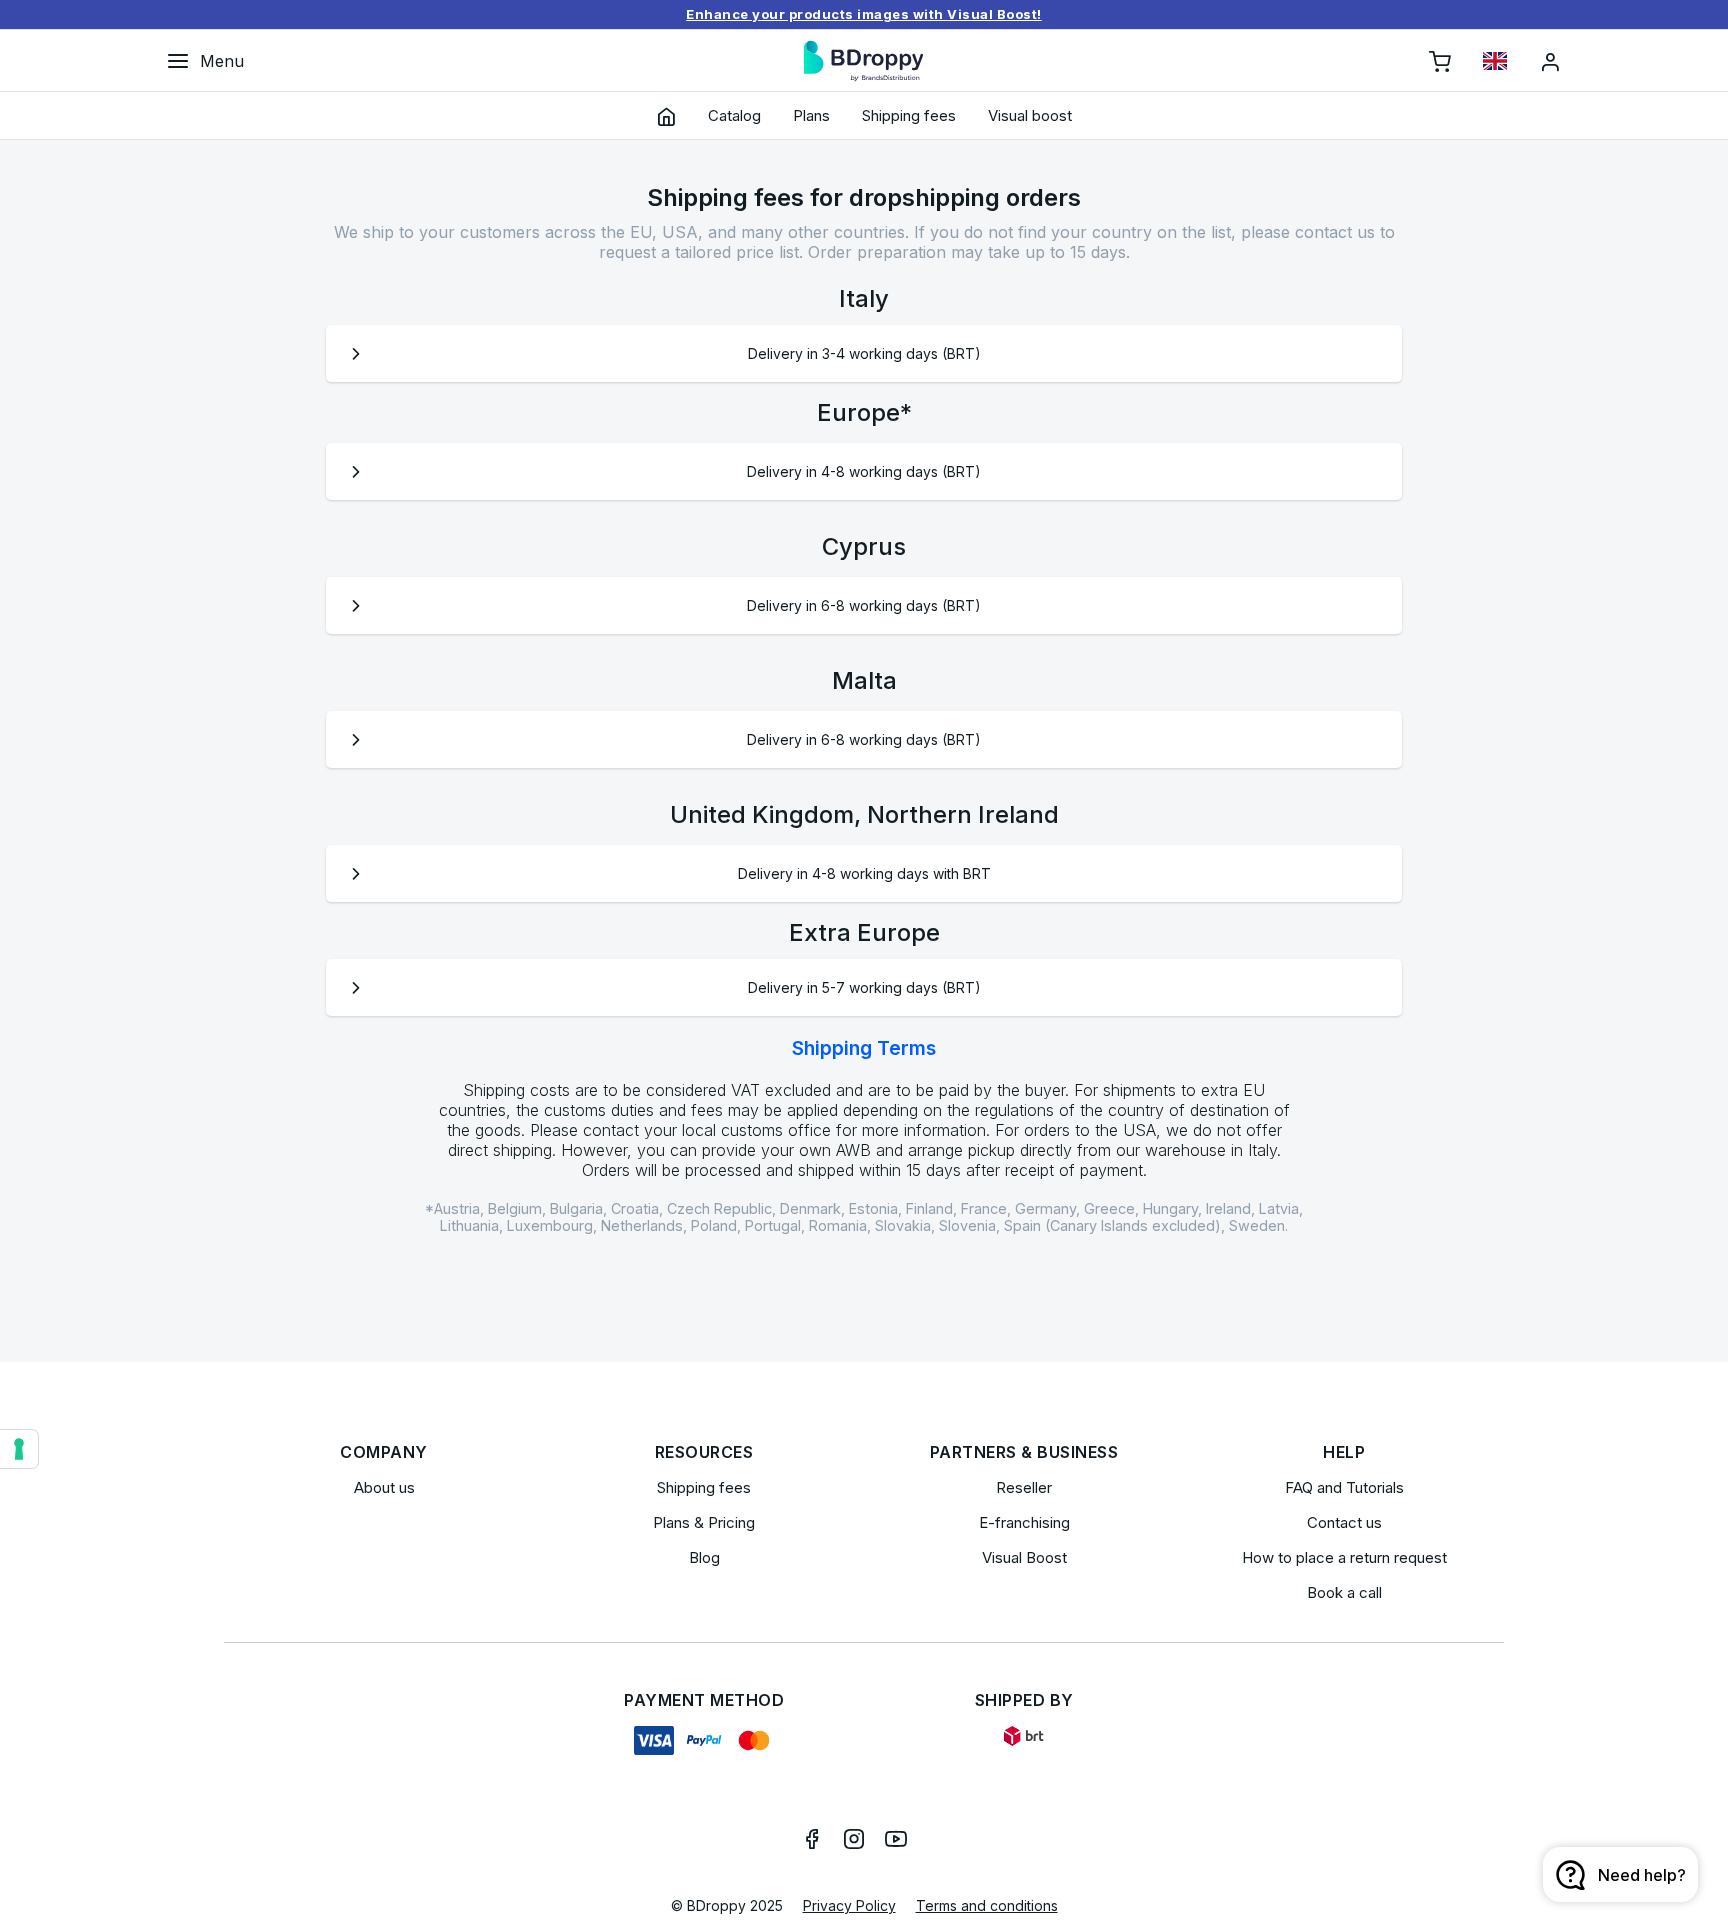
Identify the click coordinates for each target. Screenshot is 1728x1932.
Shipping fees (704, 1487)
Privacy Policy (849, 1905)
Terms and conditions (987, 1905)
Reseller (1024, 1487)
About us (384, 1487)
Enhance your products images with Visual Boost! (864, 14)
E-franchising (1024, 1522)
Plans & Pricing (704, 1522)
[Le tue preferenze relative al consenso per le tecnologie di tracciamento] (19, 1449)
